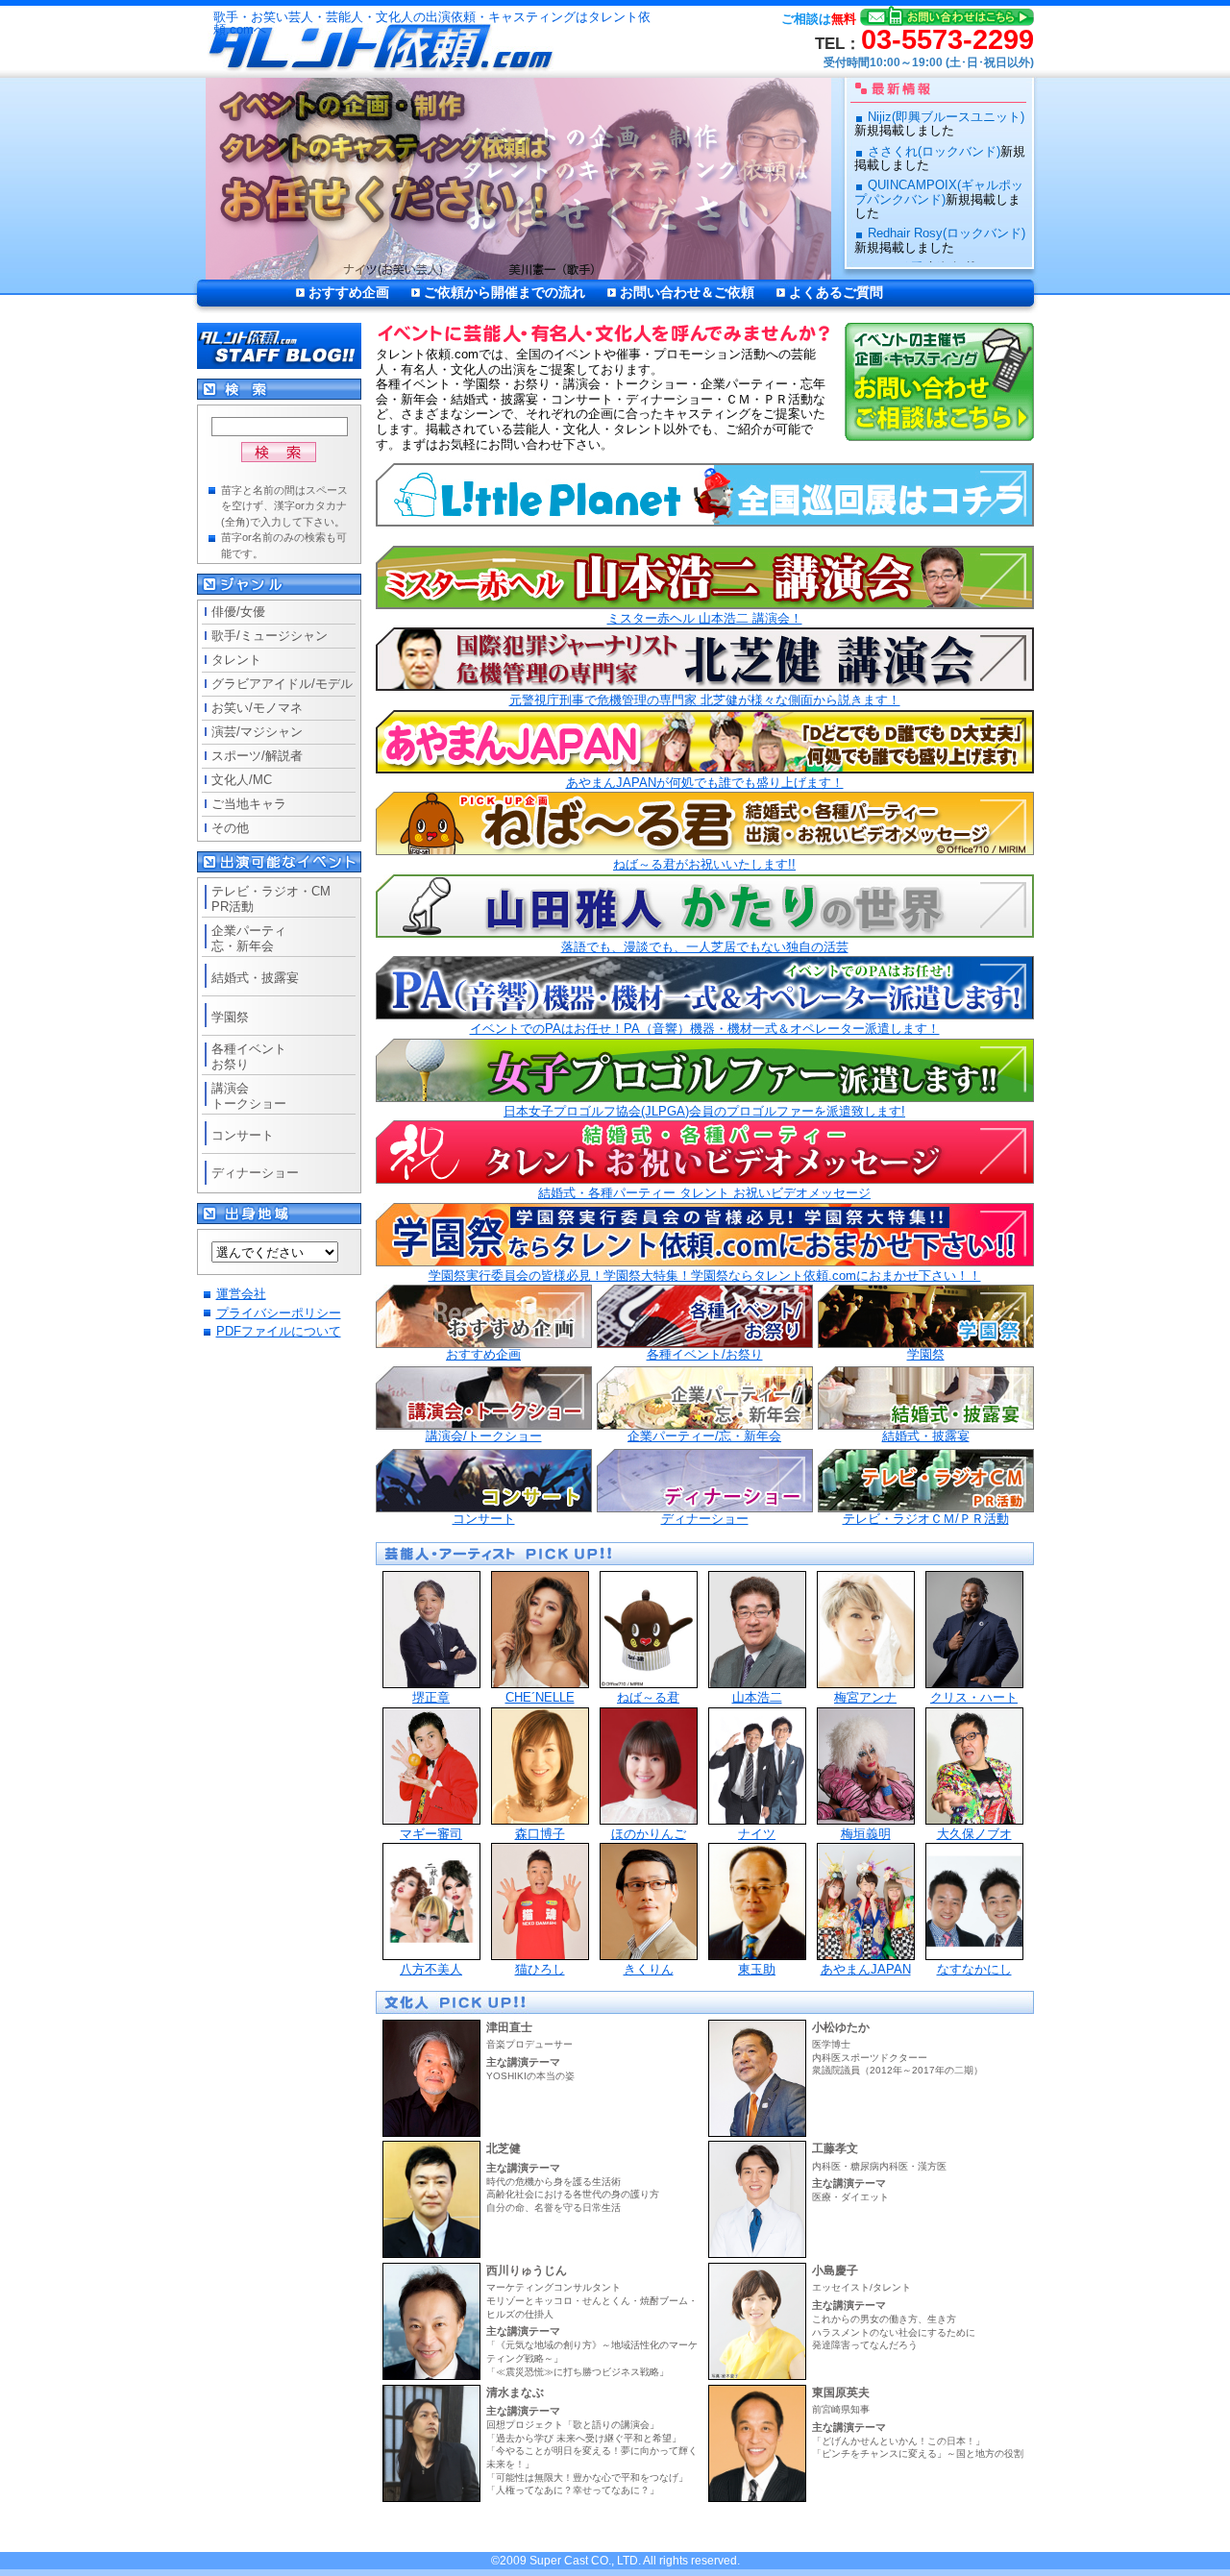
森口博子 (540, 1834)
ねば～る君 (648, 1697)
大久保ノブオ (974, 1834)
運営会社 (241, 1294)
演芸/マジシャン (257, 732)
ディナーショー (705, 1519)
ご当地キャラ (249, 804)
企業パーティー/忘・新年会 (704, 1436)
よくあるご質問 (836, 292)
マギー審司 (431, 1834)
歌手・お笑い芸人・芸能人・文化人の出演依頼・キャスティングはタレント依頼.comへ (432, 24)
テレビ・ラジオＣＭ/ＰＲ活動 (926, 1519)
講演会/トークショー (484, 1436)
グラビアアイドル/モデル (282, 684)
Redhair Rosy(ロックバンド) (947, 233)
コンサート (484, 1519)
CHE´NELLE (540, 1697)
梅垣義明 (866, 1834)
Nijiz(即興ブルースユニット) (946, 117)
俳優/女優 (238, 612)
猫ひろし (540, 1969)
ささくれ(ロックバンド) (934, 151)
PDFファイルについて (279, 1331)
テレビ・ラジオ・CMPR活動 (271, 899)
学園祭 (926, 1354)
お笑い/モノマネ (257, 708)
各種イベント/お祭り (705, 1354)
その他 (230, 828)
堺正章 (431, 1697)
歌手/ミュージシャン (270, 636)
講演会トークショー (249, 1096)
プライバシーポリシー (279, 1313)
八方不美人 (431, 1969)
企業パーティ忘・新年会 (249, 938)
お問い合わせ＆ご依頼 (687, 292)
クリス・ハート (974, 1697)
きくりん (649, 1969)
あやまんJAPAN (866, 1969)
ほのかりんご (649, 1834)
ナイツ (757, 1834)
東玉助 (757, 1969)
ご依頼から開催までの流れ (504, 292)
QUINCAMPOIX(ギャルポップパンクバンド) (939, 192)
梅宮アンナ (865, 1697)
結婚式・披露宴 (926, 1436)
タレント (236, 660)
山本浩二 (757, 1697)
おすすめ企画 (349, 292)
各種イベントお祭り (249, 1056)
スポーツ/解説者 (257, 756)
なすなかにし (974, 1969)
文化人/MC (242, 780)
